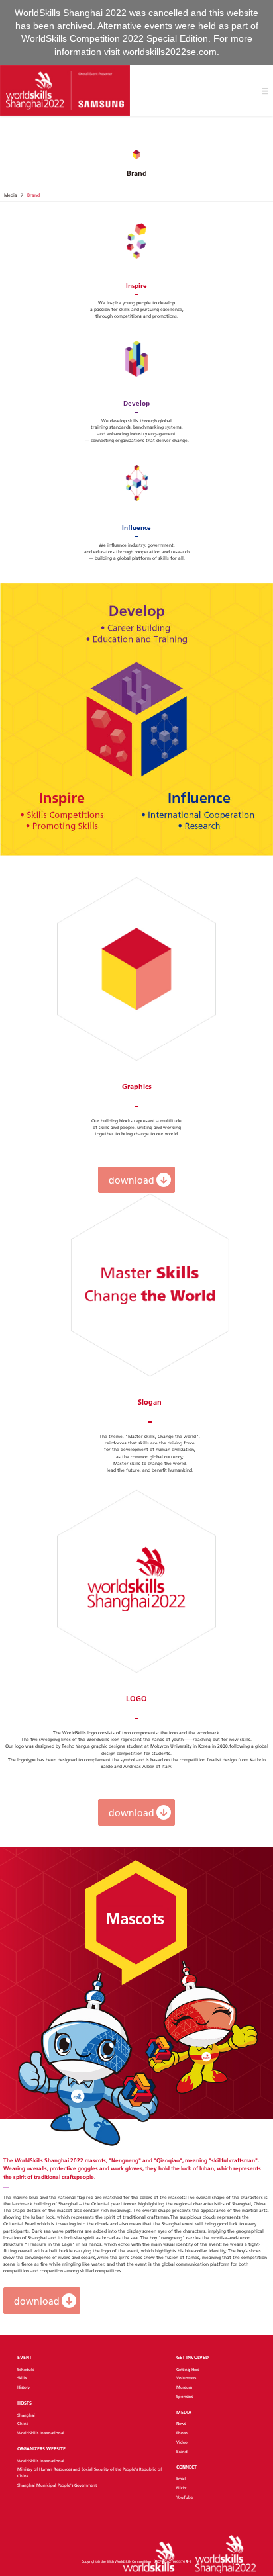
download (132, 1180)
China (23, 2424)
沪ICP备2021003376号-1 (173, 2561)
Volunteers (186, 2378)
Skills (22, 2378)
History (24, 2387)
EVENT (25, 2357)
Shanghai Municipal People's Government (57, 2485)
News (181, 2424)
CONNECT (187, 2467)
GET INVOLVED (192, 2357)
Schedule (26, 2370)
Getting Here (188, 2370)
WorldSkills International (41, 2433)
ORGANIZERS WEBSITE (41, 2449)
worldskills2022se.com (170, 52)
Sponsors (185, 2397)
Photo (182, 2433)
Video (182, 2442)
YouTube (185, 2497)
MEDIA (184, 2412)
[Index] (65, 90)
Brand (182, 2452)
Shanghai (26, 2415)
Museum (184, 2387)
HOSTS (25, 2403)
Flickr (181, 2488)
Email (181, 2479)
